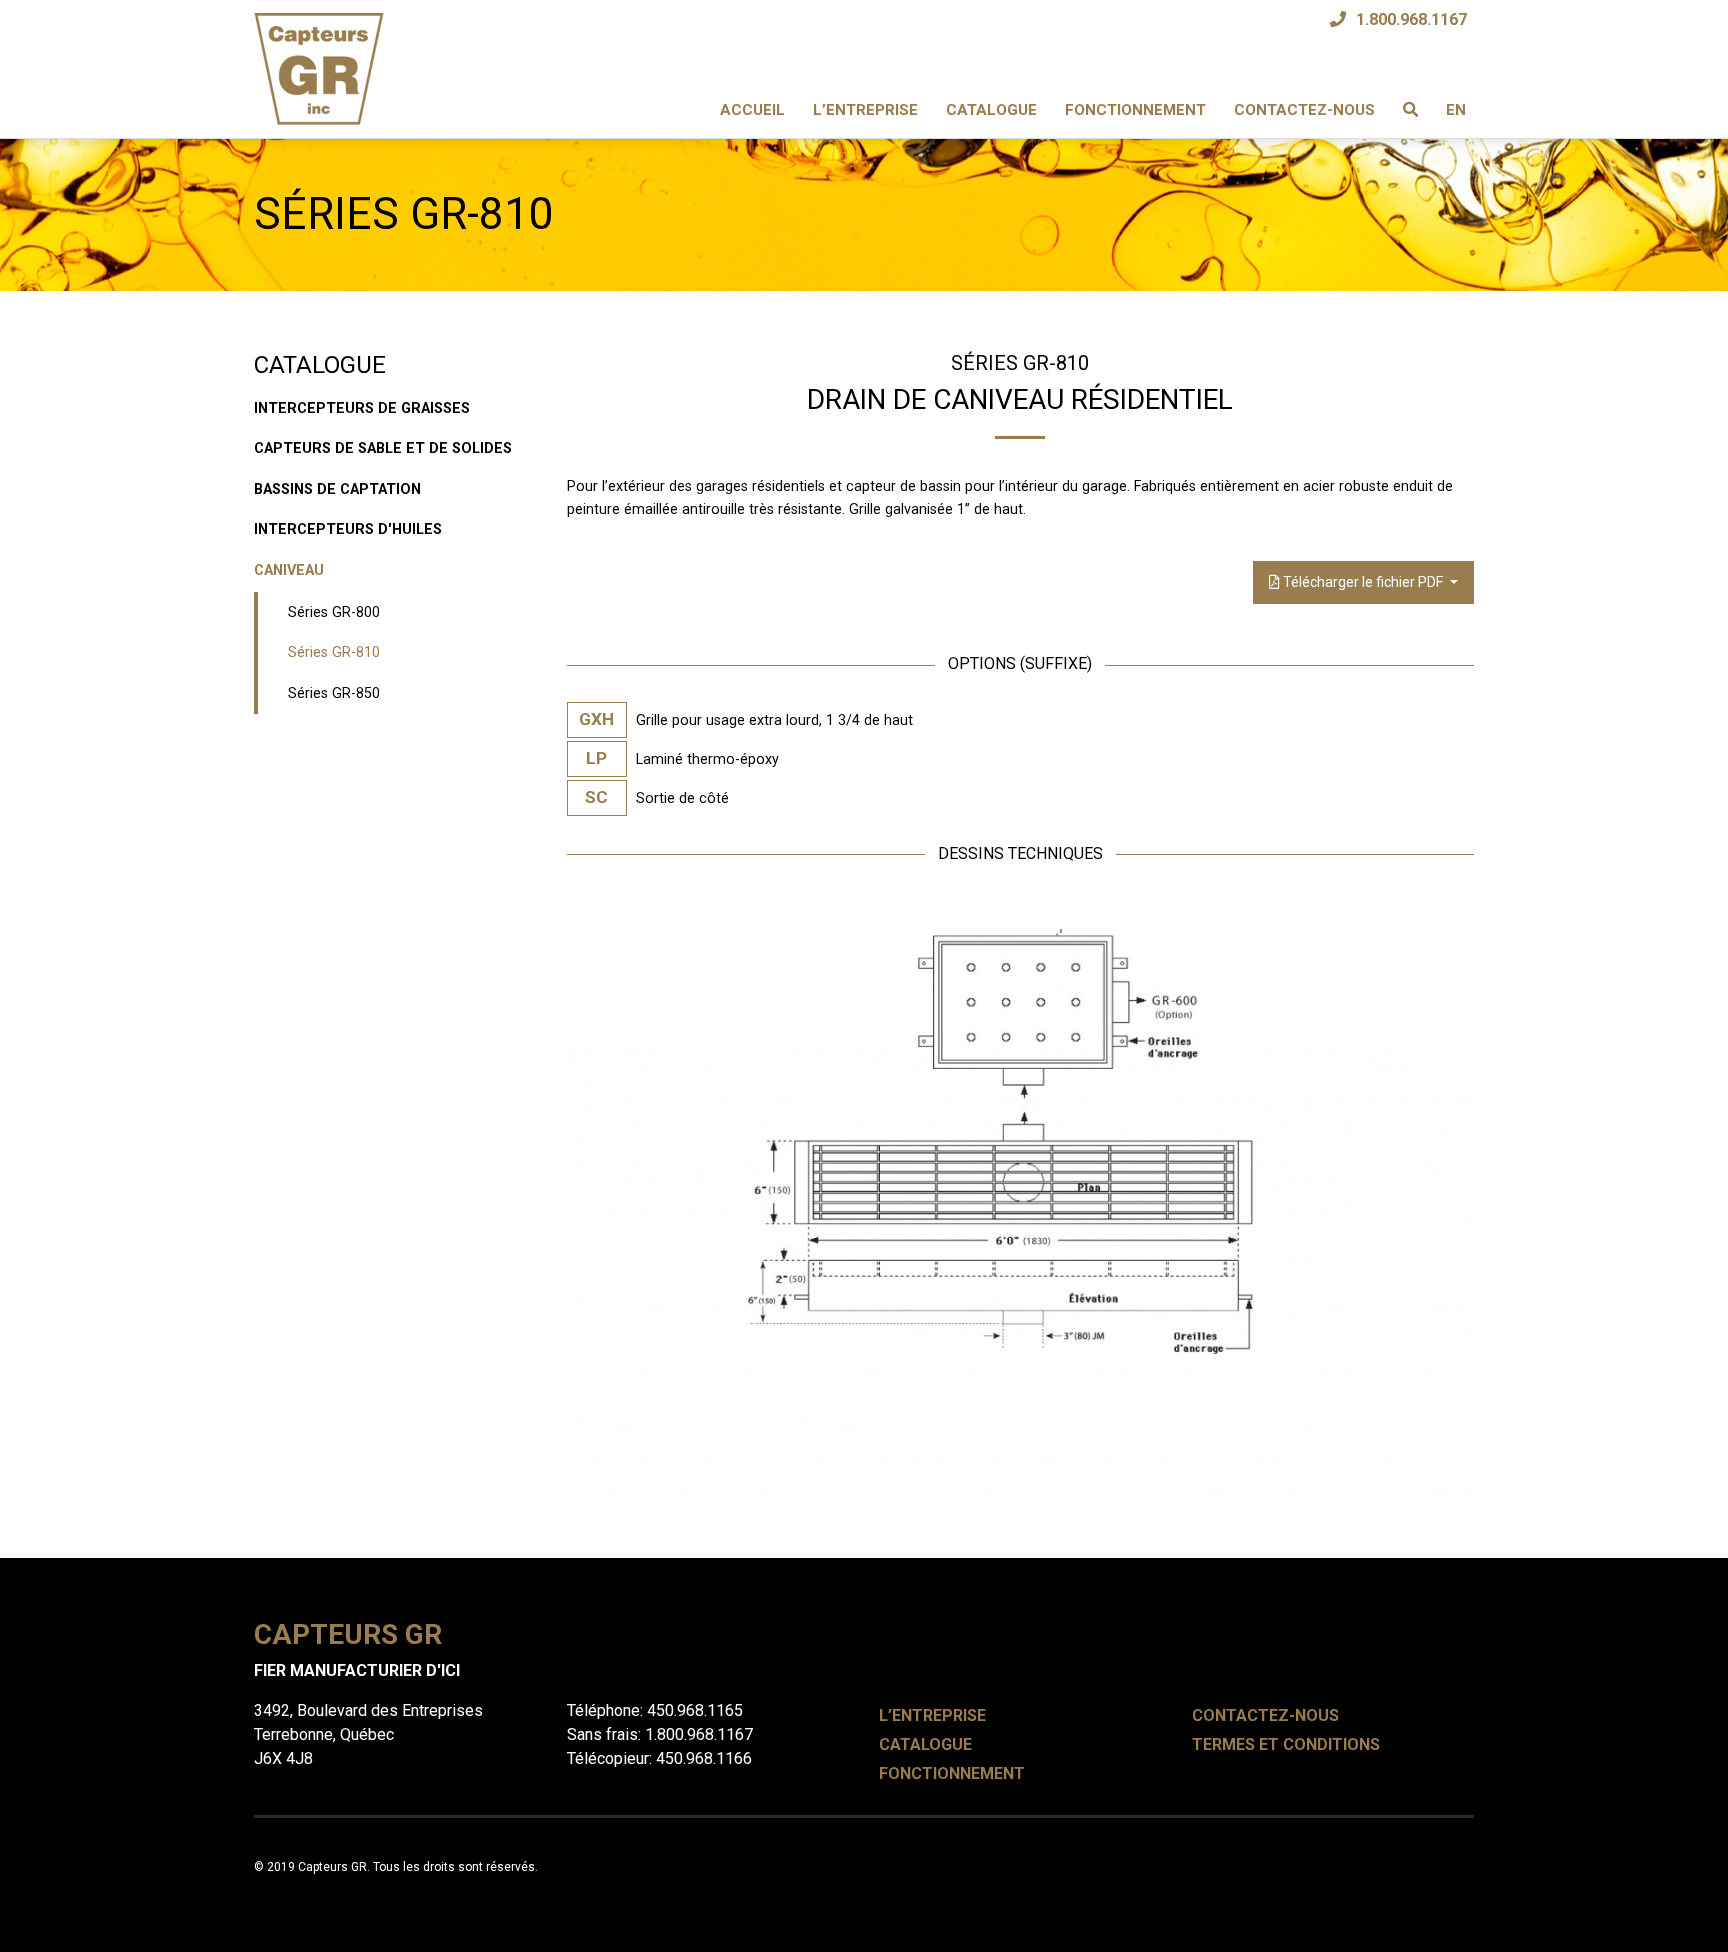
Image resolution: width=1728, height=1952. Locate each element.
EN (1456, 110)
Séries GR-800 (334, 612)
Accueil (752, 110)
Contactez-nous (1304, 110)
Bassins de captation (337, 489)
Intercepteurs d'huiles (348, 529)
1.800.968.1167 (1411, 19)
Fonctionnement (1135, 110)
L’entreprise (865, 110)
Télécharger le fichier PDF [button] (1363, 582)
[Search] (1410, 110)
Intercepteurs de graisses (362, 408)
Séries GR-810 (334, 652)
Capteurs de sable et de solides (383, 448)
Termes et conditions (1286, 1744)
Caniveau (289, 570)
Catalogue (991, 110)
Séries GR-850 (334, 693)
